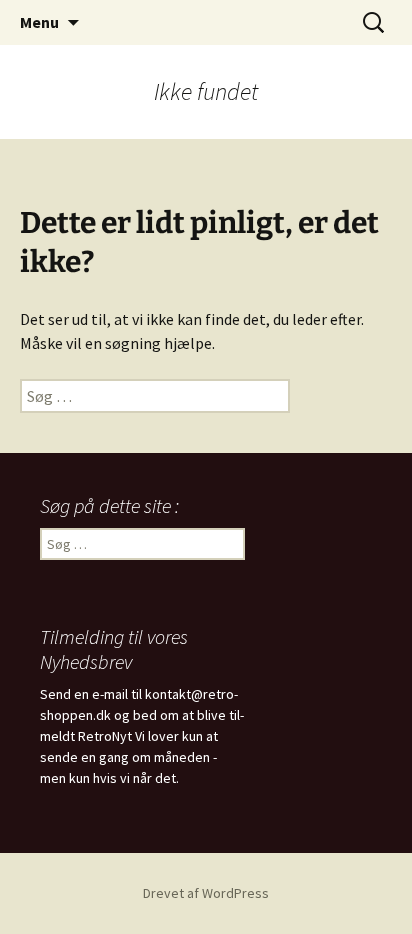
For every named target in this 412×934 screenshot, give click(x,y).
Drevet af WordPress (206, 893)
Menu (39, 22)
